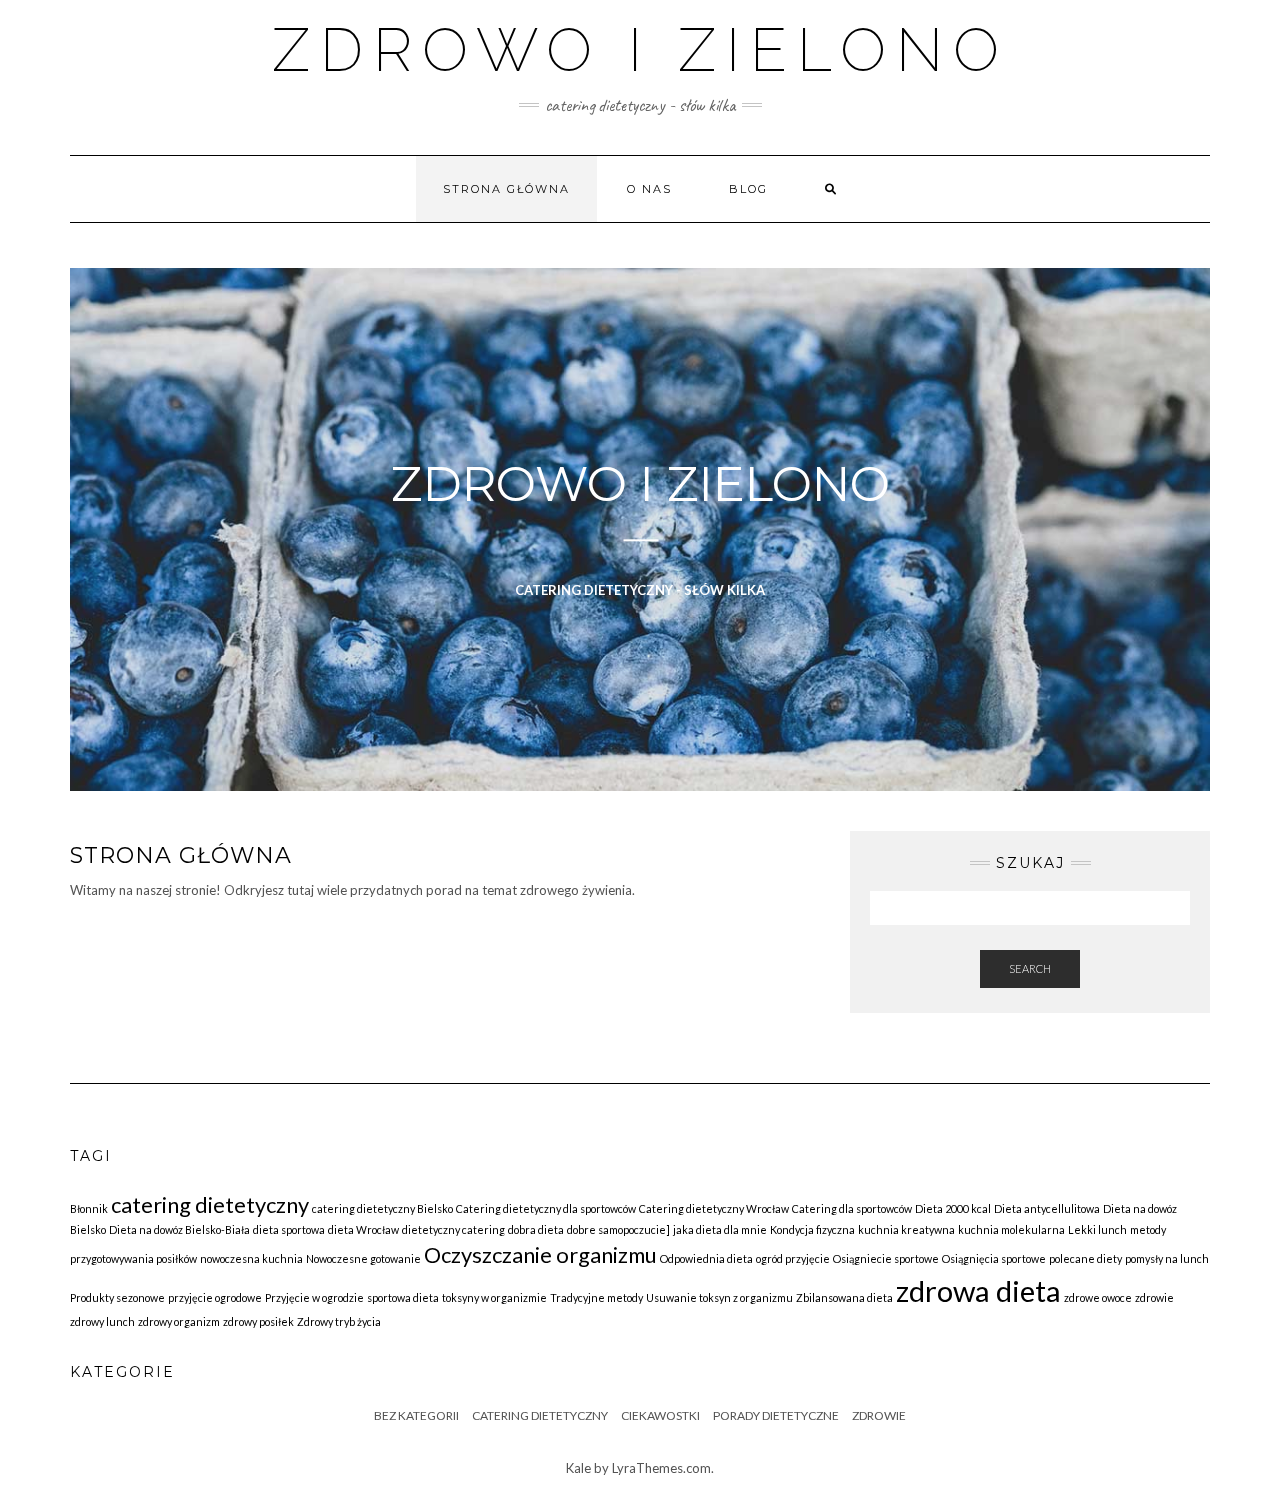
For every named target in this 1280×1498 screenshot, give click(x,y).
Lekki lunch (1097, 1229)
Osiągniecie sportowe (886, 1258)
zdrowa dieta (978, 1290)
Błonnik (89, 1208)
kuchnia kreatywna (906, 1229)
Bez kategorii (416, 1415)
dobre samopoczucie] (618, 1229)
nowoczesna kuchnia (251, 1258)
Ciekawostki (660, 1415)
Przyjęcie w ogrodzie (314, 1297)
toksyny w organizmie (494, 1297)
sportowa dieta (403, 1297)
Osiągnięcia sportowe (994, 1258)
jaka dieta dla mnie (720, 1229)
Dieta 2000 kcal (953, 1208)
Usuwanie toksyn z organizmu (719, 1297)
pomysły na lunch (1167, 1258)
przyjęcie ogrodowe (215, 1297)
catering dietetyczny (210, 1204)
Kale (578, 1468)
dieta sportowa (289, 1229)
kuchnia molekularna (1011, 1229)
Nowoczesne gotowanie (363, 1258)
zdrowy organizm (179, 1321)
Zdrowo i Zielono (640, 50)
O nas (649, 189)
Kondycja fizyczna (812, 1229)
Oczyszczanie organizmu (540, 1254)
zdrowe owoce (1098, 1297)
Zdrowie (879, 1415)
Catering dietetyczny (540, 1415)
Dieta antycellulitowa (1047, 1208)
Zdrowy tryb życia (339, 1321)
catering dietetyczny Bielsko (382, 1208)
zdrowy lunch (102, 1321)
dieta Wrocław (363, 1229)
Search (1030, 968)
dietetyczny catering (453, 1229)
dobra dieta (536, 1229)
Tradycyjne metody (596, 1297)
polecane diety (1085, 1258)
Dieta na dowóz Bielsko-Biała (179, 1229)
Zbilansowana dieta (844, 1297)
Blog (748, 189)
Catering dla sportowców (852, 1208)
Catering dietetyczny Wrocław (714, 1208)
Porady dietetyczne (776, 1415)
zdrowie (1154, 1297)
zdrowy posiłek (258, 1321)
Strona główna (506, 189)
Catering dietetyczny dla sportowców (546, 1208)
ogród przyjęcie (793, 1258)
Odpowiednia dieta (706, 1258)
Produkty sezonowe (117, 1297)
